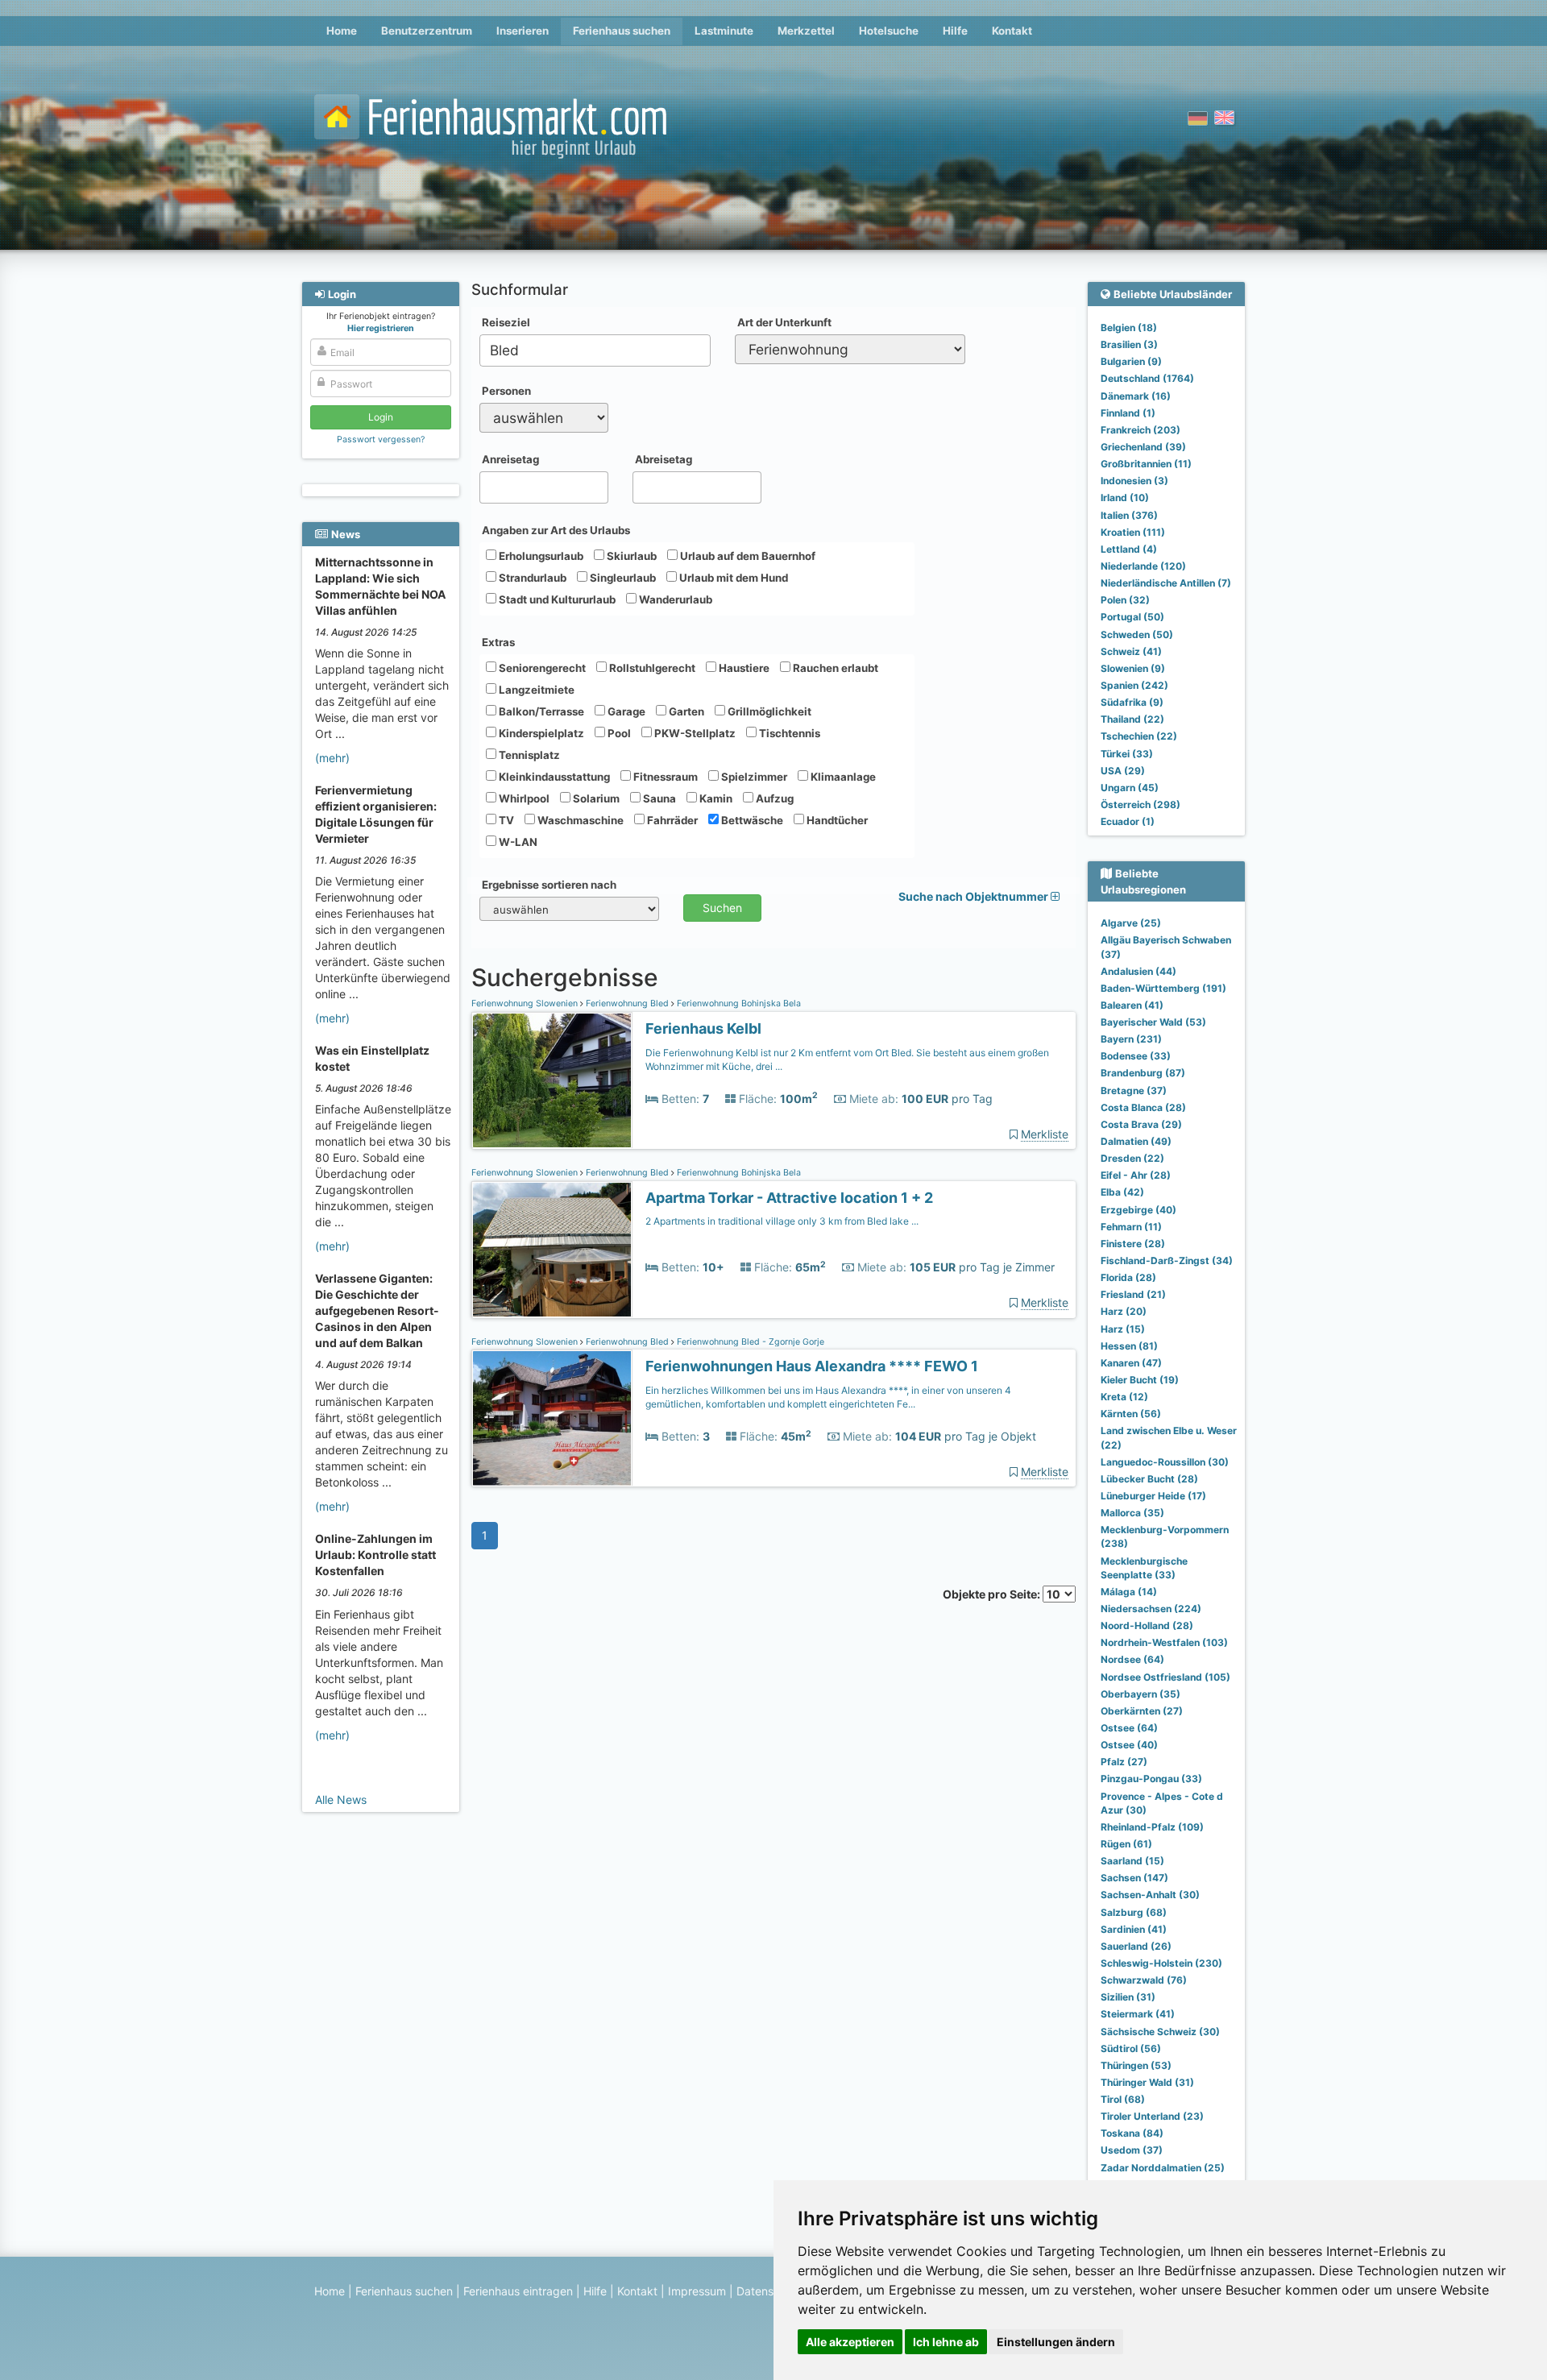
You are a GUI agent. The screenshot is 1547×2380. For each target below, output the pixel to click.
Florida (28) (1128, 1277)
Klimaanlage (842, 777)
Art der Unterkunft (784, 322)
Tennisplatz (528, 755)
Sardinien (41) (1134, 1929)
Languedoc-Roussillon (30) (1165, 1462)
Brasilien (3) (1129, 344)
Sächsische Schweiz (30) (1160, 2032)
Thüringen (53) (1136, 2065)
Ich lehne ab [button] (946, 2342)
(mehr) (332, 758)
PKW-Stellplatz (694, 733)
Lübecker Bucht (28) (1149, 1479)
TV (505, 820)
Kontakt (1012, 31)
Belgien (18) (1129, 328)
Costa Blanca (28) (1143, 1107)
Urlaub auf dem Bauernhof (747, 556)
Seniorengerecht (541, 668)
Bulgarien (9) (1131, 361)
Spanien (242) (1134, 685)
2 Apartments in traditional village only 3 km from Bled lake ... (782, 1221)
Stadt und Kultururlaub (556, 599)
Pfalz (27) (1124, 1762)
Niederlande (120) (1143, 566)
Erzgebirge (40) (1138, 1210)
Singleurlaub (622, 578)
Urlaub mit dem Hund (732, 578)
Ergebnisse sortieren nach (549, 885)
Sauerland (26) (1136, 1946)
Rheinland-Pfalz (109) (1152, 1827)
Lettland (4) (1129, 549)
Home (342, 31)
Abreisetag (664, 459)
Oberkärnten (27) (1142, 1711)
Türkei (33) (1127, 754)
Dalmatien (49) (1136, 1141)
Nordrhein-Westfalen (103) (1164, 1642)
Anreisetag (510, 459)
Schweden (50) (1137, 634)
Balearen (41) (1132, 1005)
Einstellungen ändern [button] (1056, 2342)
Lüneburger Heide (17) (1153, 1496)
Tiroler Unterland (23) (1152, 2116)
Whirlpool (523, 798)
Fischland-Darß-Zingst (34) (1167, 1260)
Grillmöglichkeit (768, 711)
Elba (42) (1122, 1192)
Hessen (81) (1129, 1346)
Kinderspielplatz (540, 733)
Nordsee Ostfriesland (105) (1165, 1677)
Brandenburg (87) (1143, 1073)
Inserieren (523, 31)
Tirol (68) (1123, 2099)
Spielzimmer (753, 777)
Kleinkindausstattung (553, 777)
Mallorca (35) (1132, 1513)
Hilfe (955, 31)
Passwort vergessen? (381, 440)
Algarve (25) (1131, 923)
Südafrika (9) (1132, 702)
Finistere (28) (1133, 1244)
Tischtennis (788, 733)
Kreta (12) (1124, 1397)
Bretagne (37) (1134, 1090)
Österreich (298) (1141, 804)
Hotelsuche (889, 31)
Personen (506, 391)
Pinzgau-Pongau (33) (1151, 1779)
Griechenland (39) (1143, 447)
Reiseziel (506, 322)
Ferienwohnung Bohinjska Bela (738, 1003)
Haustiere (743, 668)
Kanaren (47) (1131, 1363)
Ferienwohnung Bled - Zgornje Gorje (749, 1342)
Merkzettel (806, 31)
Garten (685, 711)
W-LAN (517, 842)
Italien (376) (1129, 515)
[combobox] (595, 350)
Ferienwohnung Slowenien (526, 1003)
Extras (498, 642)
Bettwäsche (751, 820)
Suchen (722, 908)
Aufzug (773, 798)
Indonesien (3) (1134, 481)
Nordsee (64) (1132, 1659)
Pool (618, 733)
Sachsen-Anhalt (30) (1150, 1895)
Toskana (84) (1132, 2133)
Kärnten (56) (1131, 1414)
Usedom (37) (1132, 2150)
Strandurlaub (531, 578)
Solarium (595, 798)
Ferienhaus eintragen (518, 2291)
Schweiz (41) (1131, 651)
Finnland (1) (1128, 413)
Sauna (658, 798)
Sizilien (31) (1128, 1997)
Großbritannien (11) (1146, 464)
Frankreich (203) (1141, 430)
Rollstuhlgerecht (651, 668)
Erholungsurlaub (540, 556)
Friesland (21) (1133, 1294)
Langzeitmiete (535, 690)
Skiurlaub (630, 556)
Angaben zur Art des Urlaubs (556, 530)
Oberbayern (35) (1141, 1694)
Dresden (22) (1132, 1158)
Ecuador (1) (1128, 821)
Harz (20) (1124, 1311)
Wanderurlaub (674, 599)
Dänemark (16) (1136, 396)
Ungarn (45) (1130, 788)
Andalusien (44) (1138, 971)
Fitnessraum (664, 777)
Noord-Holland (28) (1147, 1625)
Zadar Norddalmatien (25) (1163, 2168)
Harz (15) (1123, 1329)
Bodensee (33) (1136, 1056)
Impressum (697, 2291)
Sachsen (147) (1134, 1878)
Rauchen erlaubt (834, 668)
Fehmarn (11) (1131, 1227)
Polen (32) (1125, 600)
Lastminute (724, 31)
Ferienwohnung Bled (627, 1003)
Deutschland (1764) (1147, 378)
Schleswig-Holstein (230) (1161, 1963)
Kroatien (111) (1133, 532)
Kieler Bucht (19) (1140, 1380)
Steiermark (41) (1138, 2014)
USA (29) (1123, 771)
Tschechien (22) (1139, 736)
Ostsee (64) (1129, 1728)
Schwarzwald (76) (1144, 1980)
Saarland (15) (1132, 1861)
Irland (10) (1125, 498)
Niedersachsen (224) (1151, 1609)
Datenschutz (770, 2291)
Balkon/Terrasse (540, 711)
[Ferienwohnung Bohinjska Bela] (552, 1081)
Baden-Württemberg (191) (1163, 988)
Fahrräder (671, 820)
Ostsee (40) (1129, 1745)
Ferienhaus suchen (622, 31)
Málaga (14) (1129, 1592)
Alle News (341, 1800)
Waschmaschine (579, 820)
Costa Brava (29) (1141, 1124)
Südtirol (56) (1131, 2048)
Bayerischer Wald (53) (1153, 1022)
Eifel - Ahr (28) (1136, 1175)
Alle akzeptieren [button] (850, 2342)
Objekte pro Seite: (993, 1594)
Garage (625, 711)
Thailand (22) (1132, 719)
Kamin (715, 798)
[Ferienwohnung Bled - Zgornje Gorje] (552, 1418)
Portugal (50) (1132, 617)
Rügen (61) (1126, 1844)
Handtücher (836, 820)
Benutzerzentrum (427, 31)
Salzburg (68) (1134, 1912)
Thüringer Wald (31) (1147, 2082)
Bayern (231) (1131, 1039)
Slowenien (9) (1133, 668)
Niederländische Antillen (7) (1166, 583)
